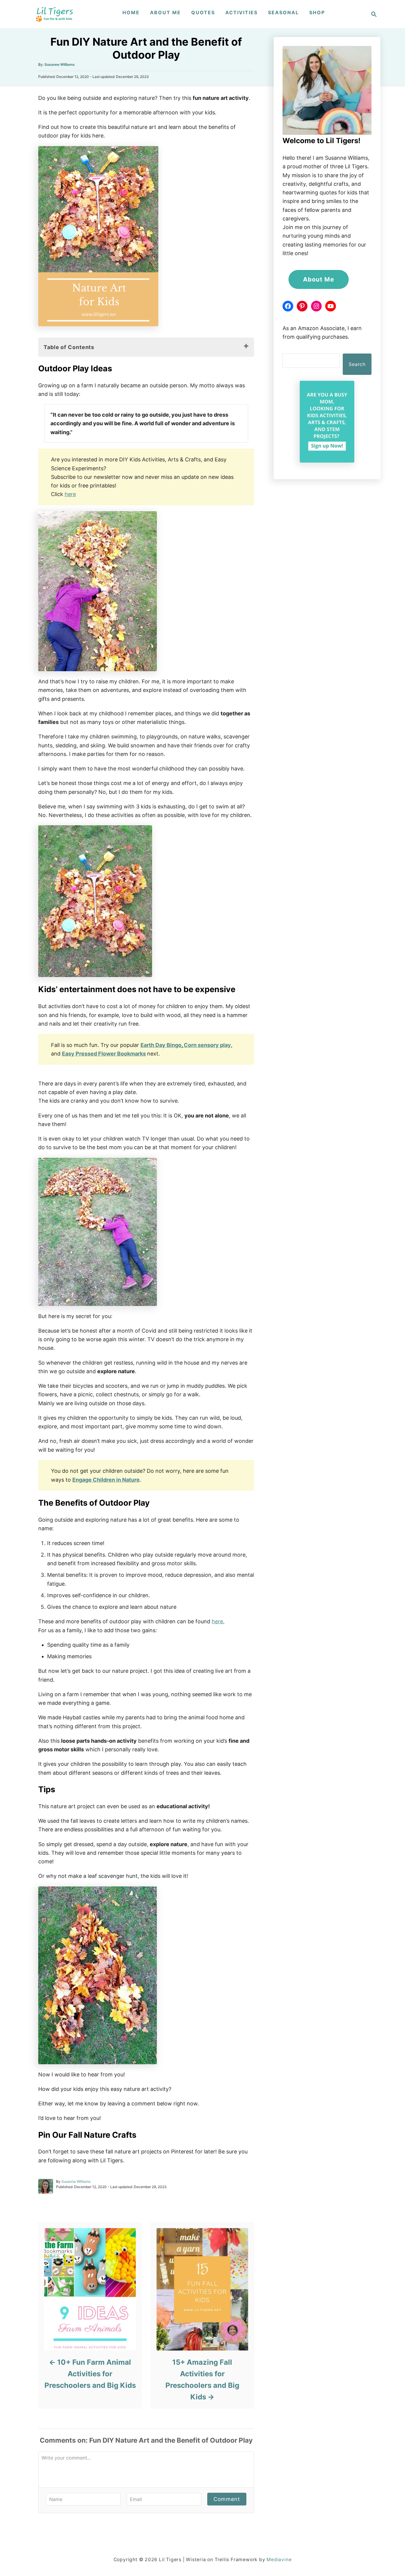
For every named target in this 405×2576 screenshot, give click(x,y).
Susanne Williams (60, 64)
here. (218, 1621)
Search (357, 364)
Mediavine (279, 2560)
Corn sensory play (207, 1045)
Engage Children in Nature (106, 1480)
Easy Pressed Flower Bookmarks (104, 1054)
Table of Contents (69, 347)
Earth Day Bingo (161, 1045)
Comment (227, 2499)
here (70, 494)
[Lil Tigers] (55, 14)
